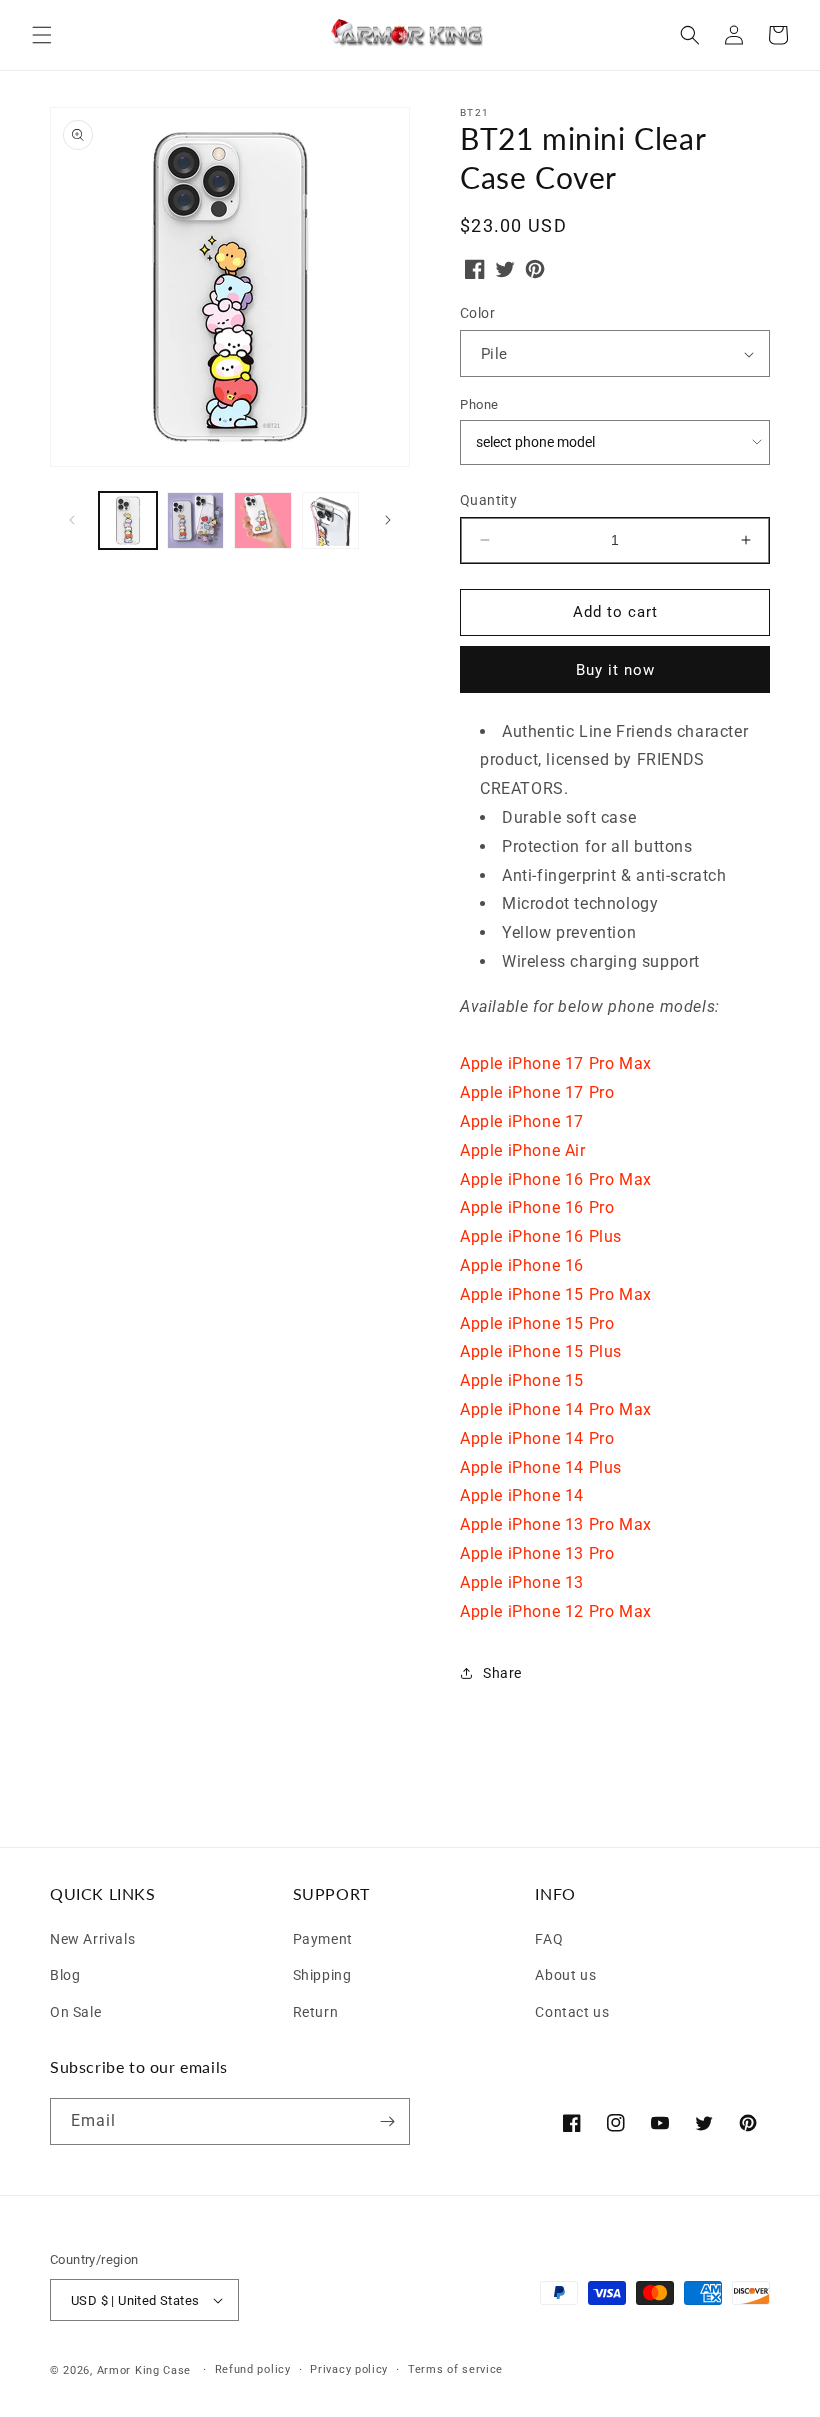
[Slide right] (388, 520)
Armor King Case (144, 2370)
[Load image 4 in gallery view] (331, 521)
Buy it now (615, 670)
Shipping (322, 1972)
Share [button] (502, 1673)
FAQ (549, 1939)
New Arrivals (92, 1939)
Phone (479, 404)
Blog (65, 1972)
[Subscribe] (387, 2121)
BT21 (474, 112)
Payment (323, 1939)
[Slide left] (72, 520)
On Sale (75, 2009)
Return (316, 2009)
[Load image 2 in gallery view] (196, 521)
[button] (42, 35)
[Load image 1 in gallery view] (128, 521)
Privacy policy (349, 2369)
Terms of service (455, 2369)
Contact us (572, 2009)
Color (477, 313)
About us (565, 1972)
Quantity (488, 500)
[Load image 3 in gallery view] (263, 521)
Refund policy (253, 2369)
